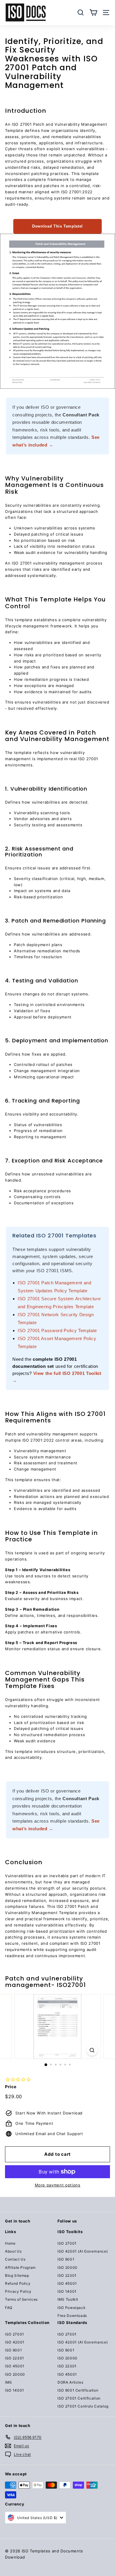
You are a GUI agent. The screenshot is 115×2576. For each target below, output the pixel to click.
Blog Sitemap (17, 2275)
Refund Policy (18, 2283)
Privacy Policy (18, 2291)
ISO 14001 (67, 2291)
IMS (9, 2382)
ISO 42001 (15, 2342)
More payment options (58, 2185)
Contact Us (15, 2259)
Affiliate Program (20, 2267)
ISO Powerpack (72, 2308)
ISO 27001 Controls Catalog (83, 2406)
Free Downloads (72, 2316)
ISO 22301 (67, 2275)
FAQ (9, 2308)
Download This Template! (57, 226)
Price (11, 2087)
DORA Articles (70, 2382)
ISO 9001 (66, 2259)
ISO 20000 (68, 2267)
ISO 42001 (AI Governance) (83, 2251)
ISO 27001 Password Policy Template (57, 1330)
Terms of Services (21, 2299)
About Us (13, 2251)
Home (10, 2243)
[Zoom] (92, 2050)
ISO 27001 (67, 2243)
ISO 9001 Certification (78, 2390)
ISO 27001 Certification (79, 2398)
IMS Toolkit (68, 2299)
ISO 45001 (67, 2283)
